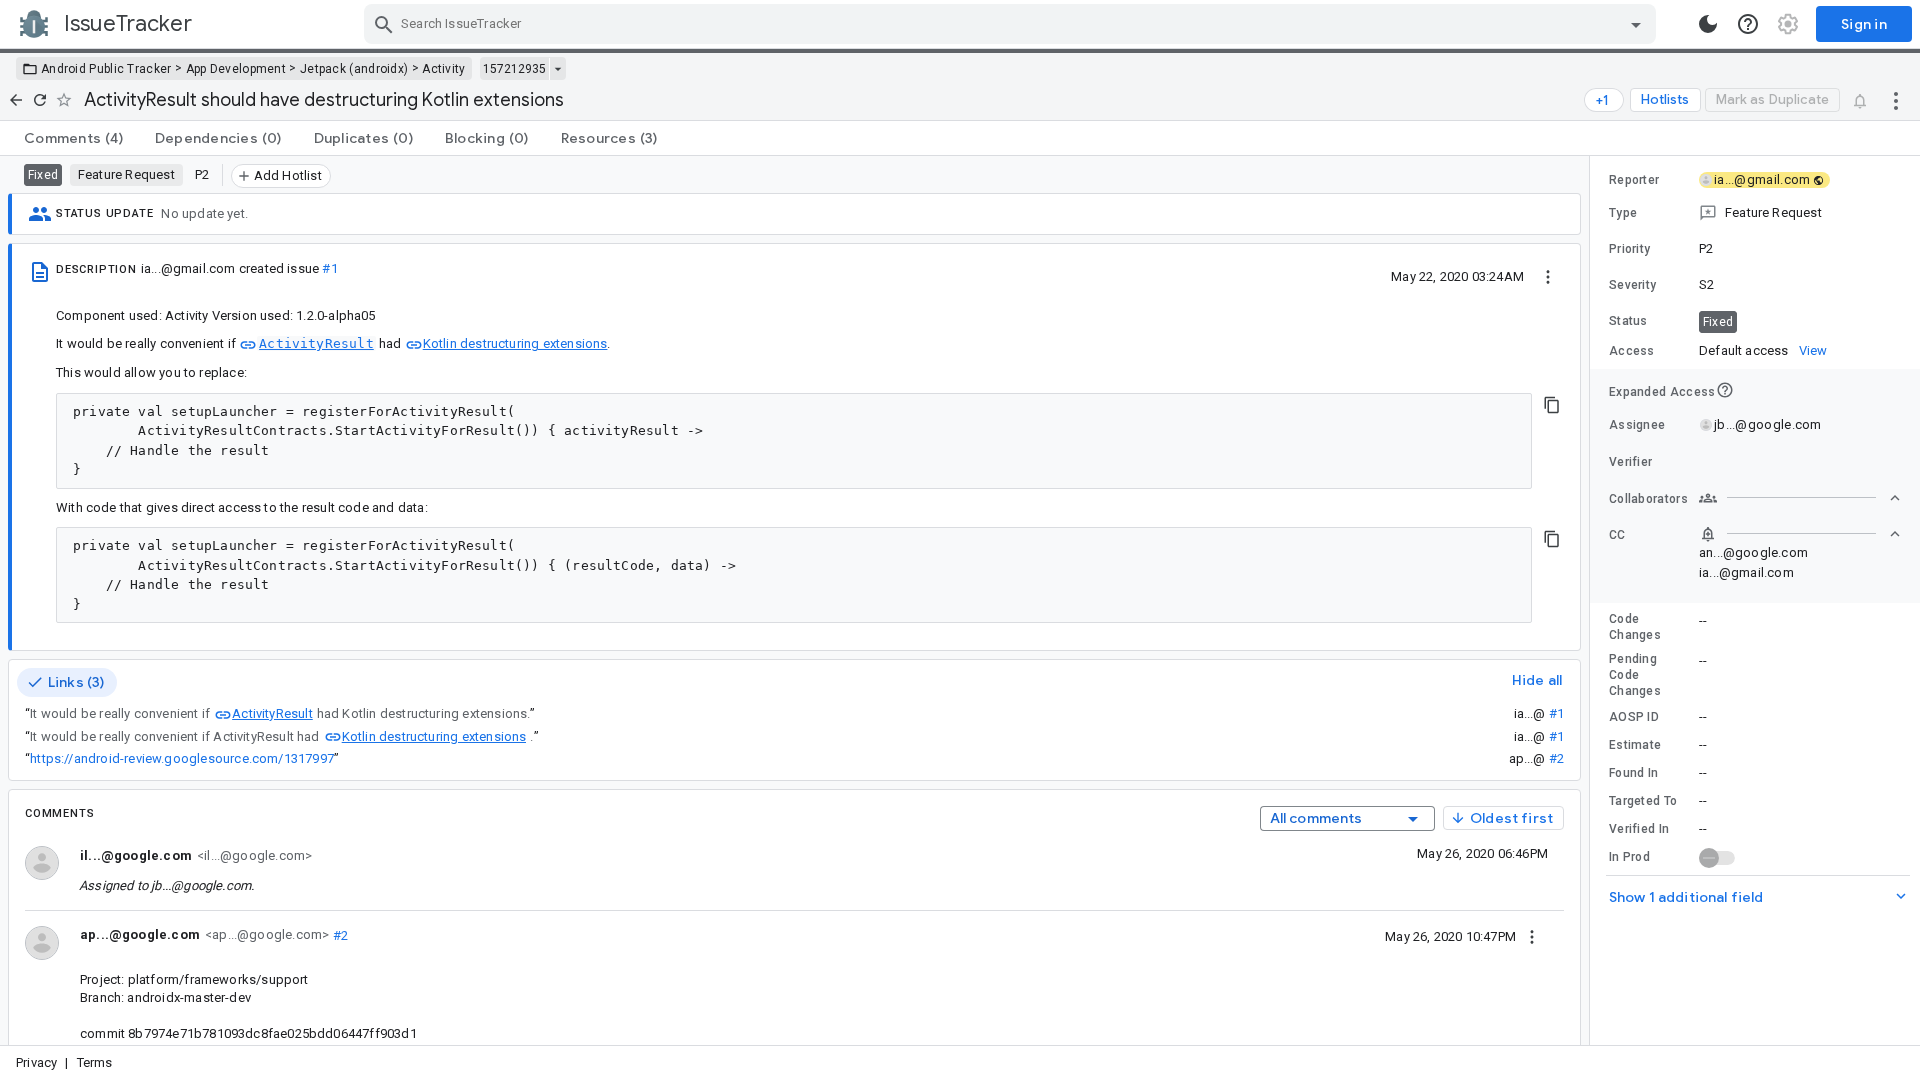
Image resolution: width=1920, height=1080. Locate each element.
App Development (236, 69)
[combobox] (1012, 24)
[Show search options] (1636, 24)
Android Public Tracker (106, 69)
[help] (1748, 24)
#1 (329, 268)
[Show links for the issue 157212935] (557, 69)
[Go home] (16, 100)
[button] (1755, 213)
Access (1632, 351)
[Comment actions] (1532, 936)
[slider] (1593, 600)
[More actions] (1896, 100)
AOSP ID (1634, 717)
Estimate (1635, 745)
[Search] (384, 24)
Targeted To (1643, 801)
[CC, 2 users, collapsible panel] (1800, 534)
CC (1617, 535)
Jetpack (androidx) (354, 69)
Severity (1632, 285)
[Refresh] (40, 100)
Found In (1633, 773)
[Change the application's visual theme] (1708, 24)
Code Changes (1635, 627)
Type (1623, 213)
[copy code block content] (1552, 405)
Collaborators (1648, 499)
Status (1628, 321)
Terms (95, 1062)
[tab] (73, 138)
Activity (443, 69)
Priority (1629, 249)
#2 (1556, 758)
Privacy (36, 1062)
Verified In (1639, 829)
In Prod (1629, 857)
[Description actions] (1548, 276)
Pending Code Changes (1635, 675)
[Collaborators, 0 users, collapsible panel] (1800, 498)
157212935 (514, 69)
